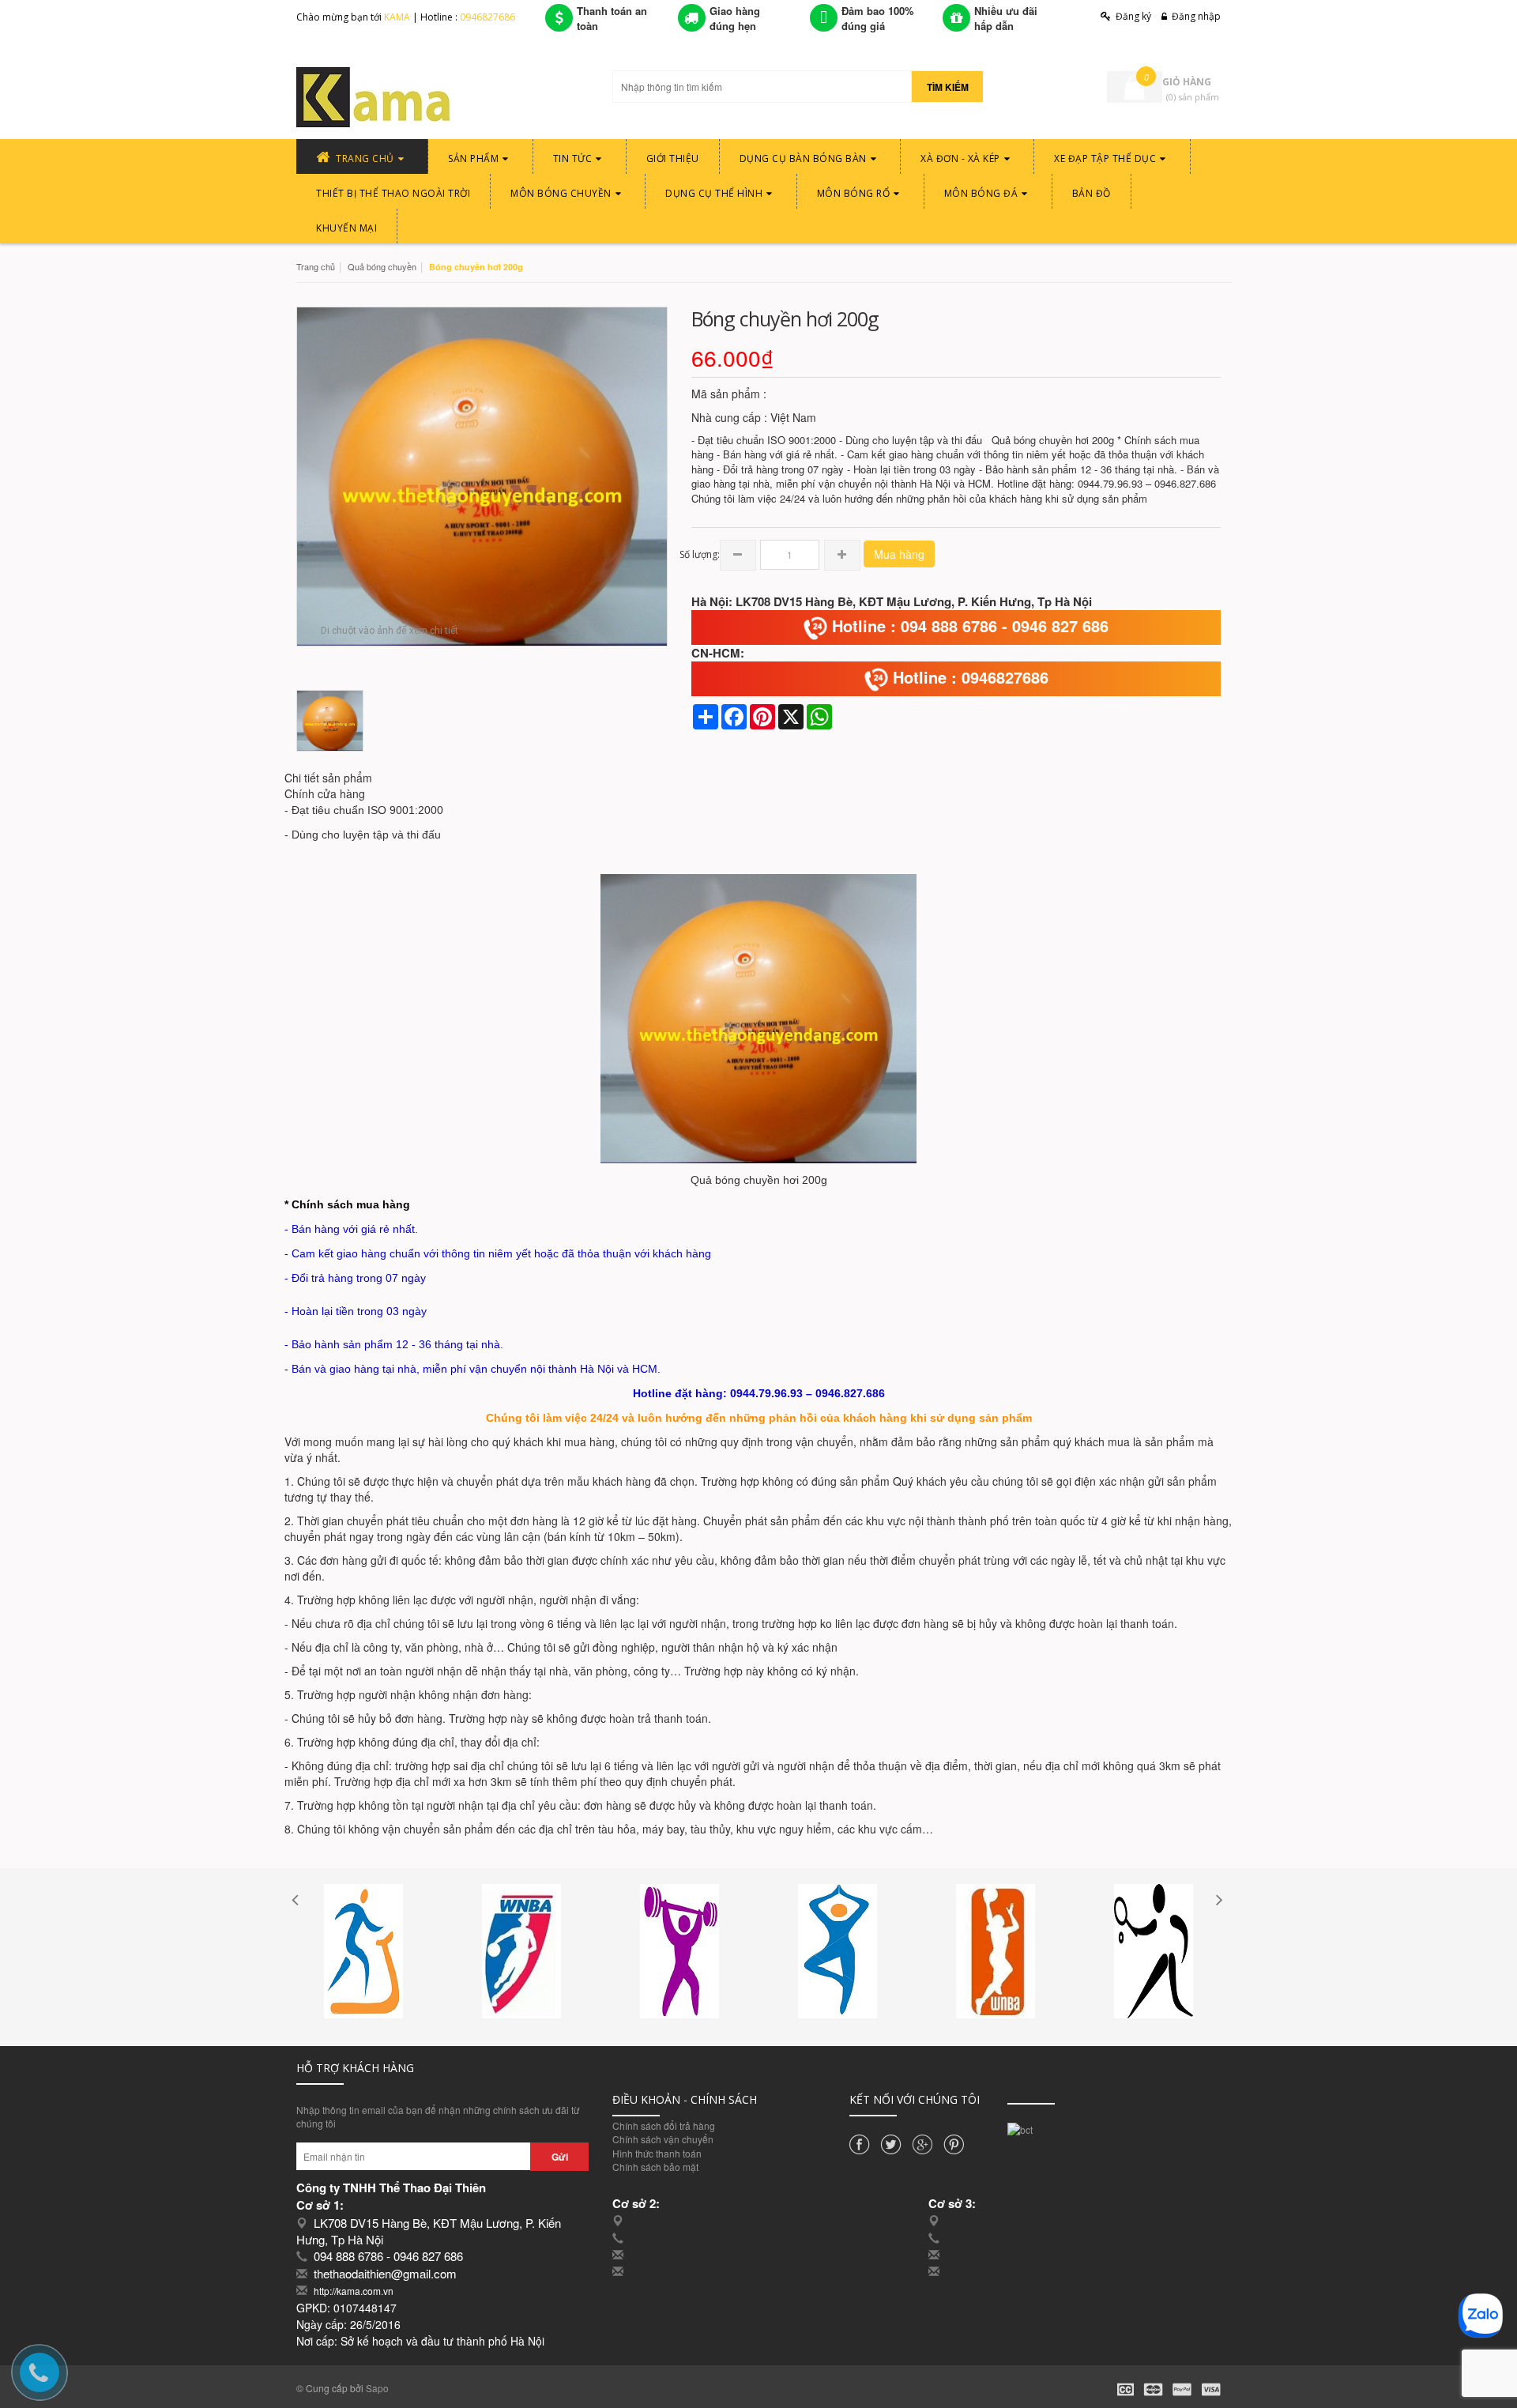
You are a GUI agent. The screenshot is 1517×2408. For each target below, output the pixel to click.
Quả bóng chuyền (382, 266)
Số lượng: (700, 554)
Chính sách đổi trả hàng (664, 2125)
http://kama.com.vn (354, 2291)
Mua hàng (899, 554)
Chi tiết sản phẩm (328, 778)
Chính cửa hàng (325, 793)
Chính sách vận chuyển (663, 2139)
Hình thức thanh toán (657, 2153)
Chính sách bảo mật (655, 2167)
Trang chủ (316, 266)
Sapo (377, 2388)
